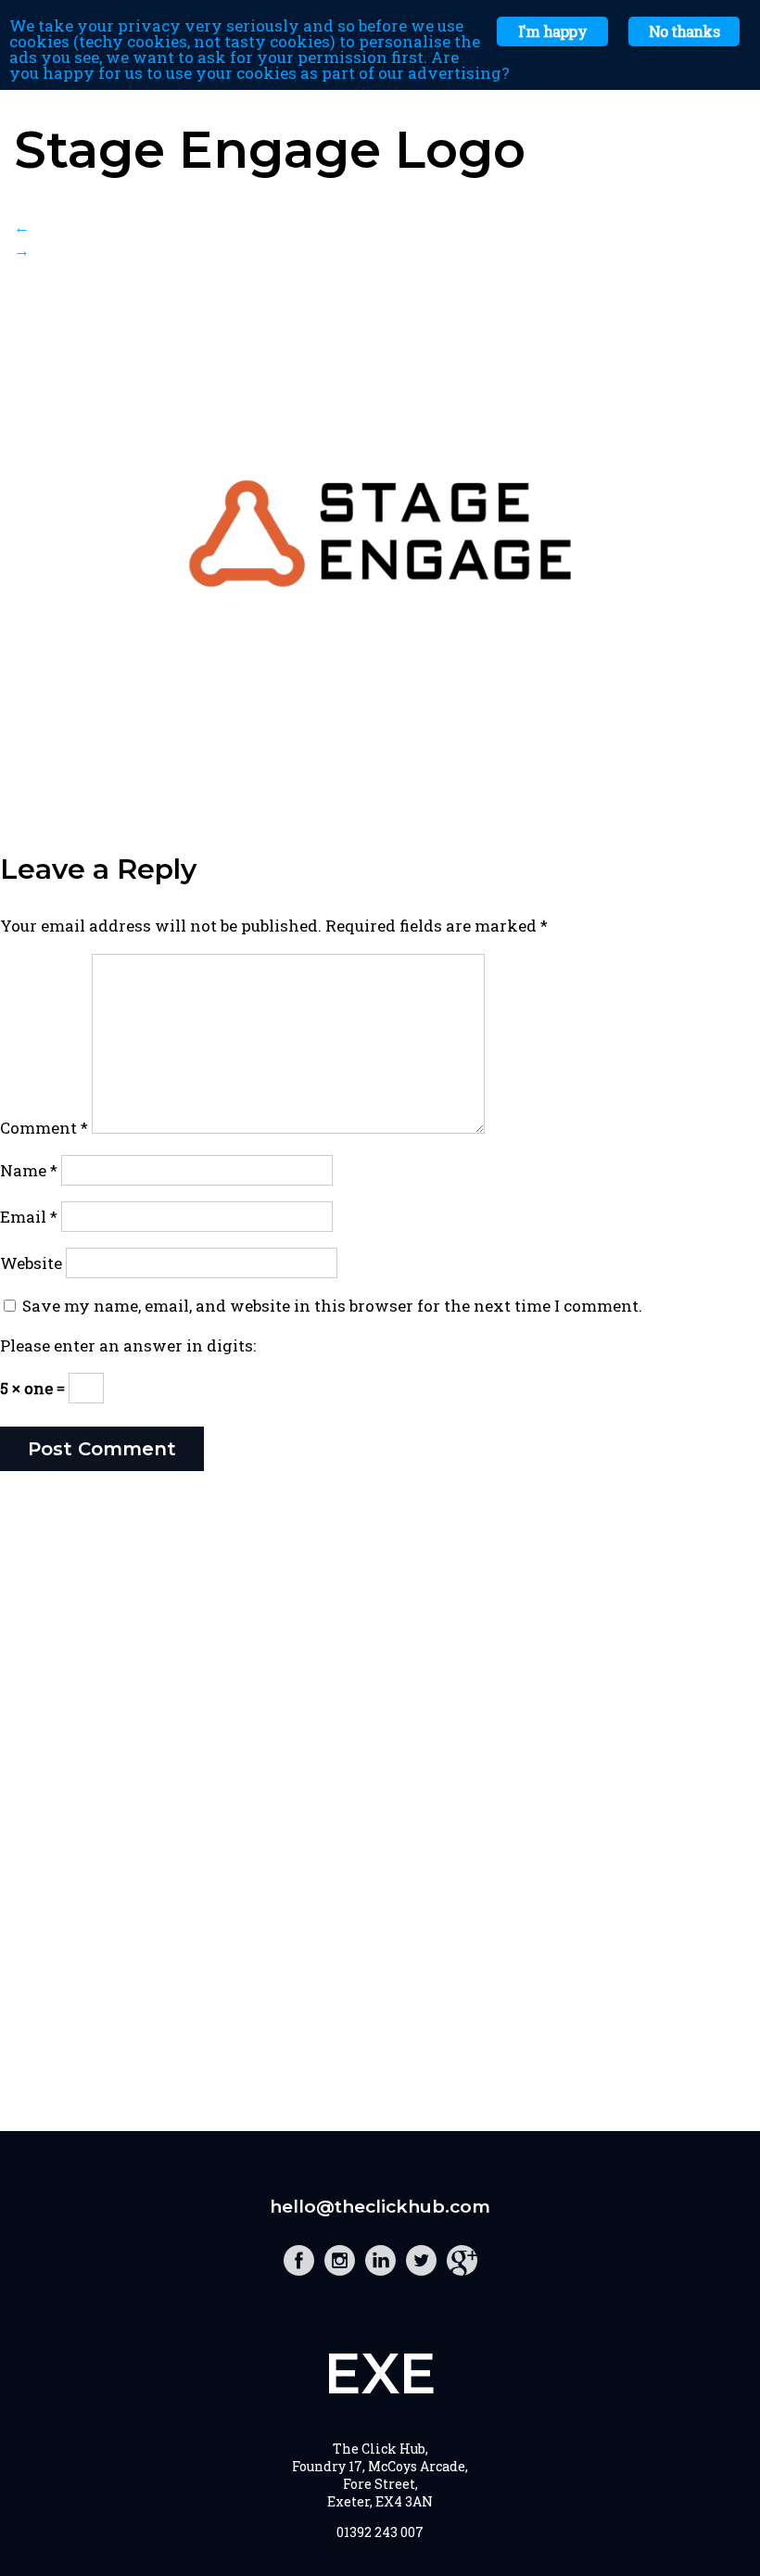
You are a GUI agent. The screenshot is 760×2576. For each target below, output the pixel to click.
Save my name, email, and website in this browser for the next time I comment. (332, 1306)
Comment (44, 1128)
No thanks (684, 31)
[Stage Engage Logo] (380, 783)
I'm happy (552, 31)
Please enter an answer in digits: (128, 1345)
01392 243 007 (380, 2532)
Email (29, 1217)
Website (31, 1263)
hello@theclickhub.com (380, 2207)
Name (29, 1170)
